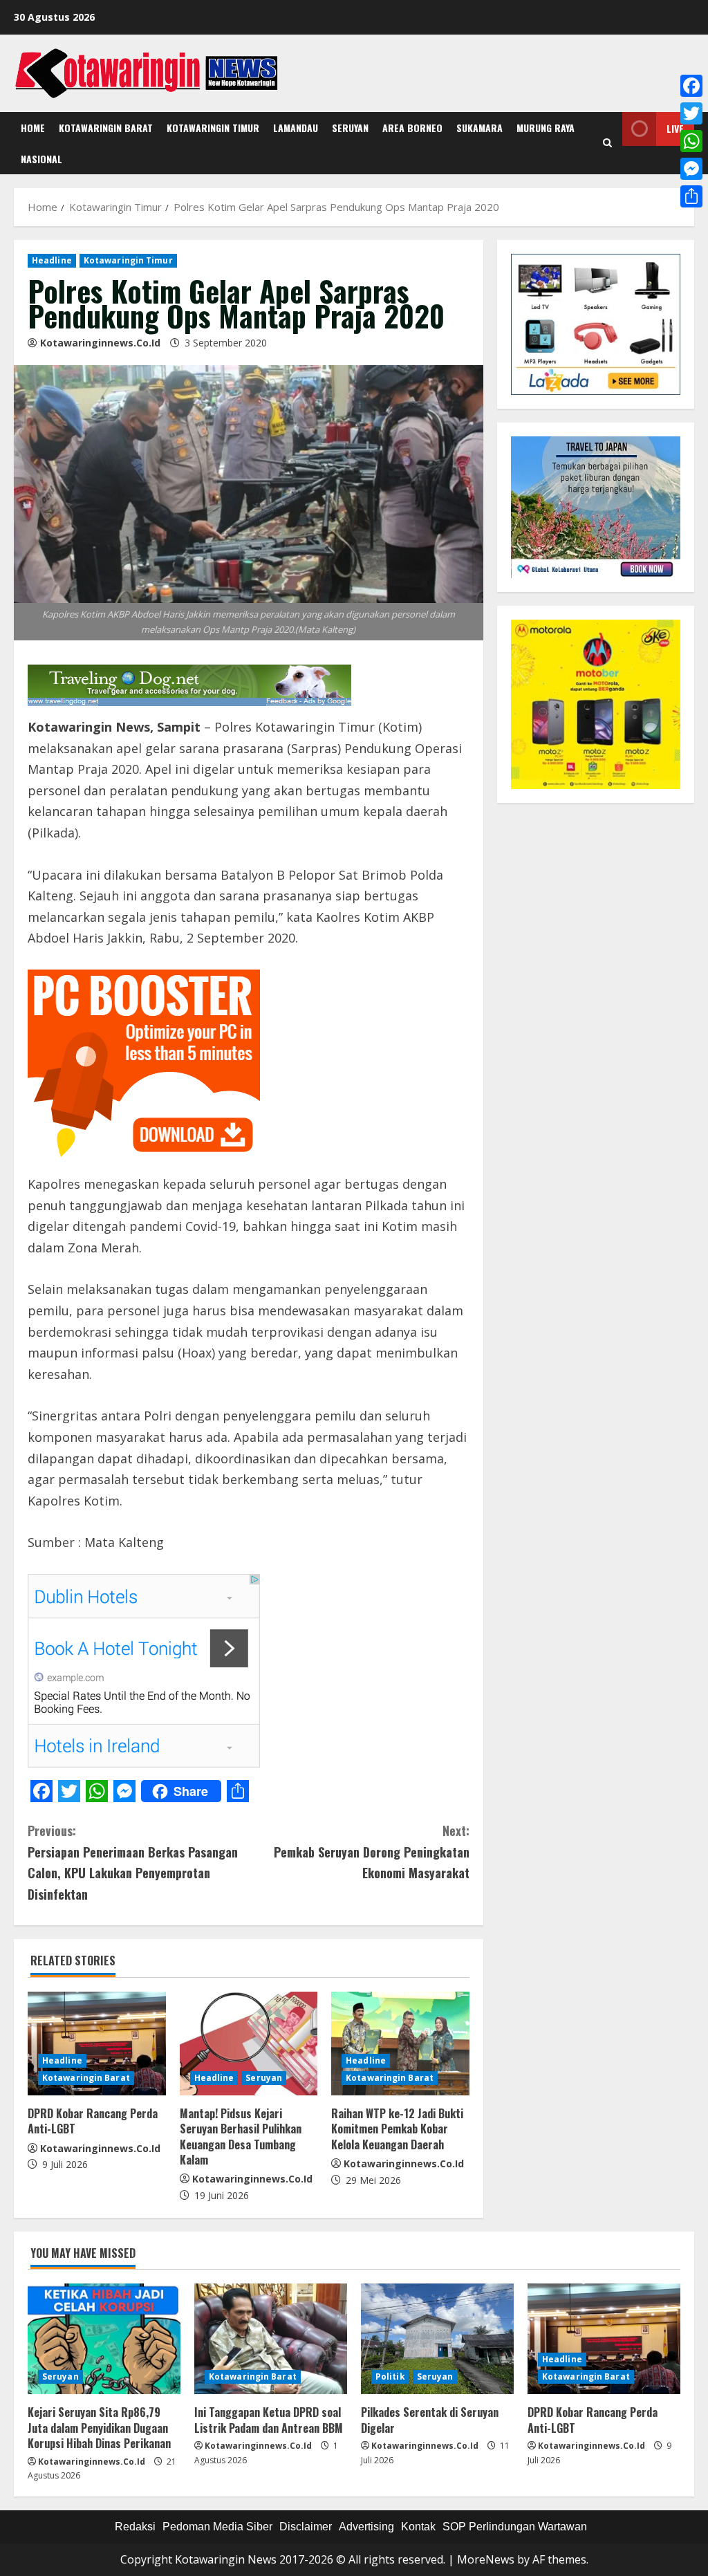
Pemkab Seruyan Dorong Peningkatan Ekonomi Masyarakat (371, 1852)
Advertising (366, 2527)
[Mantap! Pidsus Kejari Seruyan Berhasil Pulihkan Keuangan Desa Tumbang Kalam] (249, 2044)
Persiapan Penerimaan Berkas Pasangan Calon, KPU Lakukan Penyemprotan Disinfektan (133, 1862)
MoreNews (486, 2559)
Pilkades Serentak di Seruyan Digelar (430, 2420)
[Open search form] (607, 143)
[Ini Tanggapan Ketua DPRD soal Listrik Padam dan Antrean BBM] (271, 2339)
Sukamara (479, 128)
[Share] (691, 196)
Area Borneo (412, 128)
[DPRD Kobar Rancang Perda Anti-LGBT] (97, 2044)
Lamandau (296, 128)
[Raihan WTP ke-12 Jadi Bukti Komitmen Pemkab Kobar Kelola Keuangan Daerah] (400, 2044)
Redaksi (135, 2527)
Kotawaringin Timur (213, 128)
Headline (52, 260)
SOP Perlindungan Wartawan (515, 2527)
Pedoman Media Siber (217, 2527)
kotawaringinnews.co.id (100, 343)
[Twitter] (691, 113)
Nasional (41, 159)
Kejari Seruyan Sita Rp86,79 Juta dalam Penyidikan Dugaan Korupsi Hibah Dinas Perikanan (99, 2428)
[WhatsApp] (691, 141)
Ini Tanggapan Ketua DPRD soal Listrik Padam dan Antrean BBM (269, 2420)
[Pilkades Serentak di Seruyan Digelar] (437, 2339)
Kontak (418, 2527)
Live (675, 128)
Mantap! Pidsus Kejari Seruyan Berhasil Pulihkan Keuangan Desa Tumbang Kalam (241, 2137)
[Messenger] (691, 169)
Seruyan (350, 128)
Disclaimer (306, 2527)
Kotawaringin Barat (106, 128)
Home (33, 128)
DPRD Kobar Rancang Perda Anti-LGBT (93, 2121)
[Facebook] (691, 86)
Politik (390, 2376)
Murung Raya (546, 128)
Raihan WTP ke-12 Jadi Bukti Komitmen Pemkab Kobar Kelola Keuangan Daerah (397, 2129)
